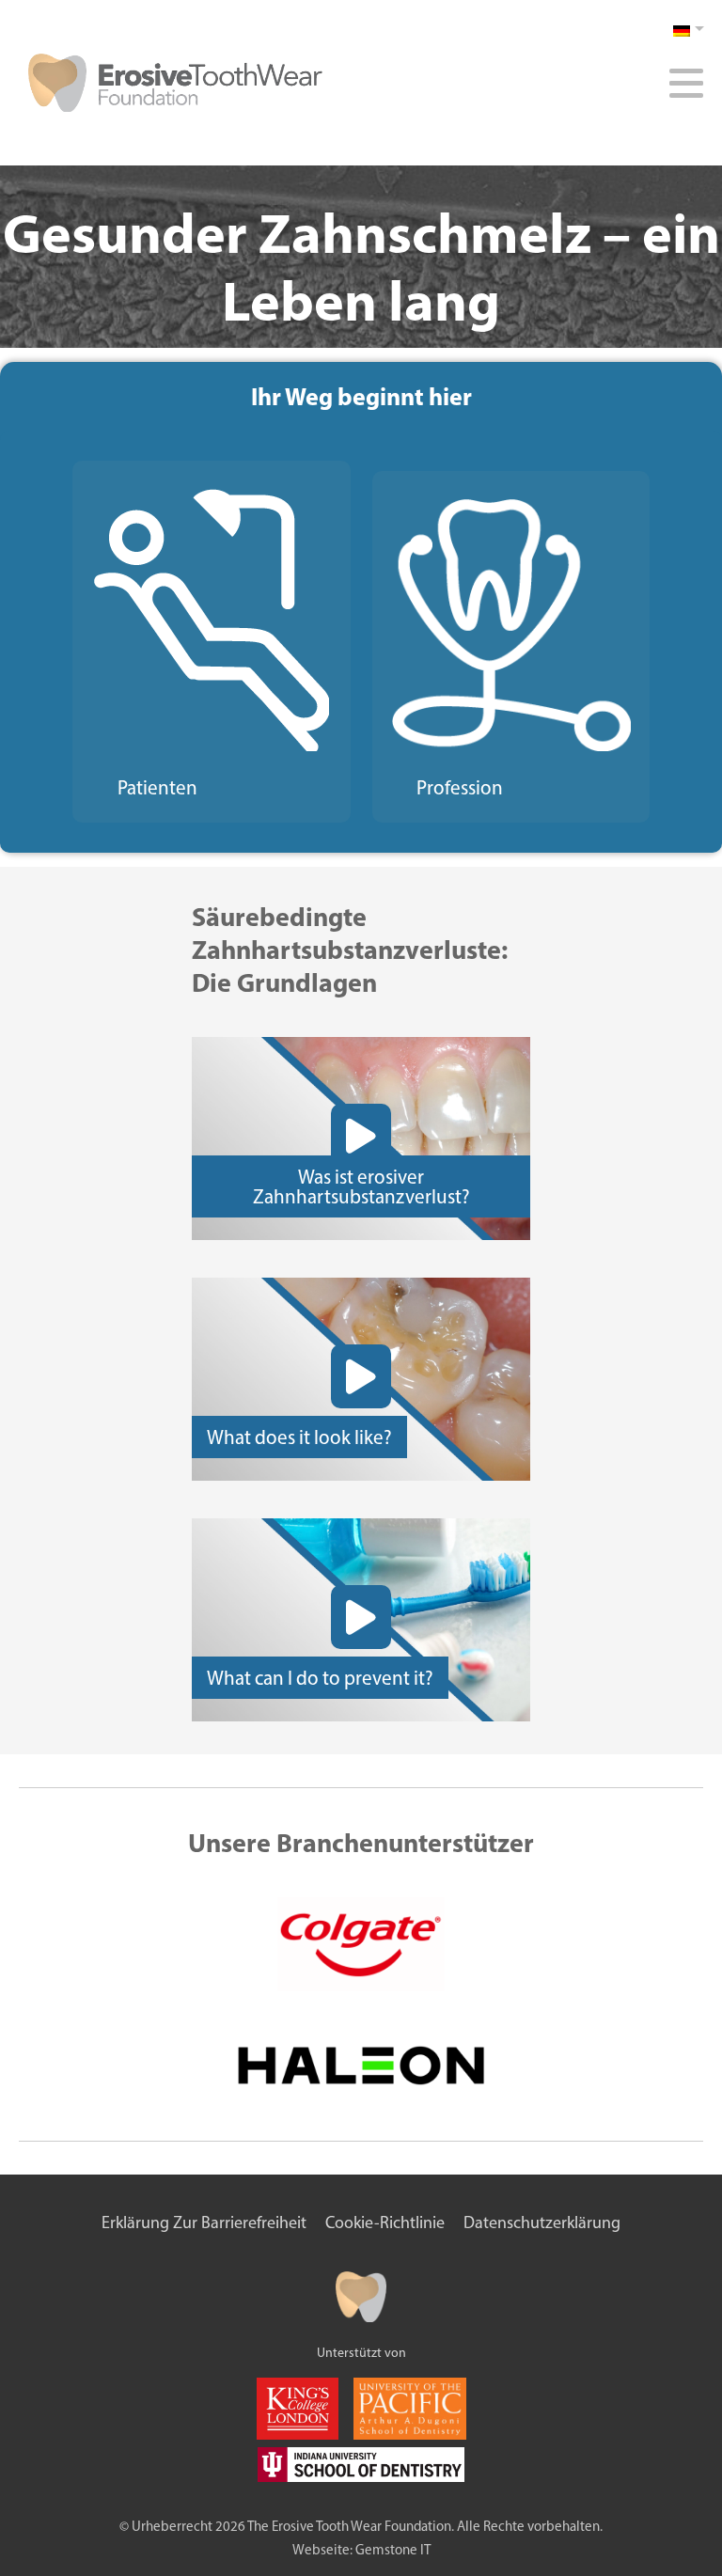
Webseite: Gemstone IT (361, 2550)
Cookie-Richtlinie (385, 2223)
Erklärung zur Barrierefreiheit (204, 2223)
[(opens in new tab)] (361, 1991)
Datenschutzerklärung (542, 2223)
